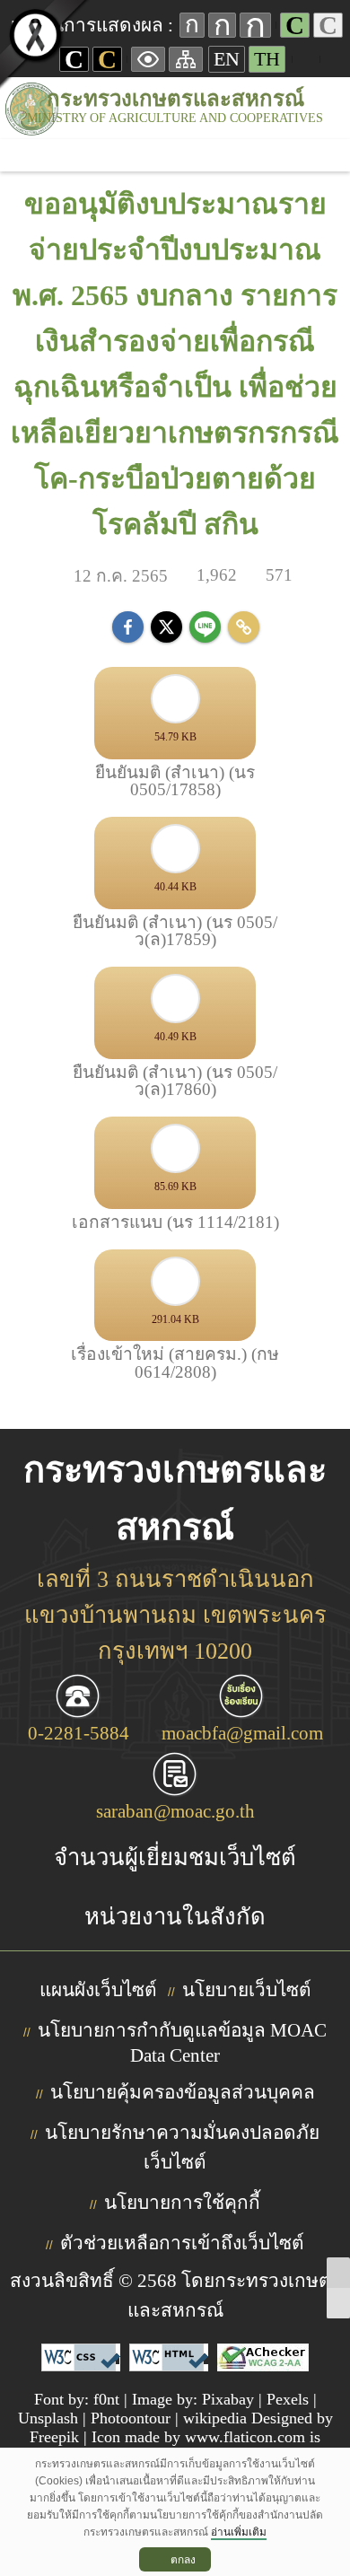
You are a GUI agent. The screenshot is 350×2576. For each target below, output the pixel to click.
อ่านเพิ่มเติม (239, 2532)
